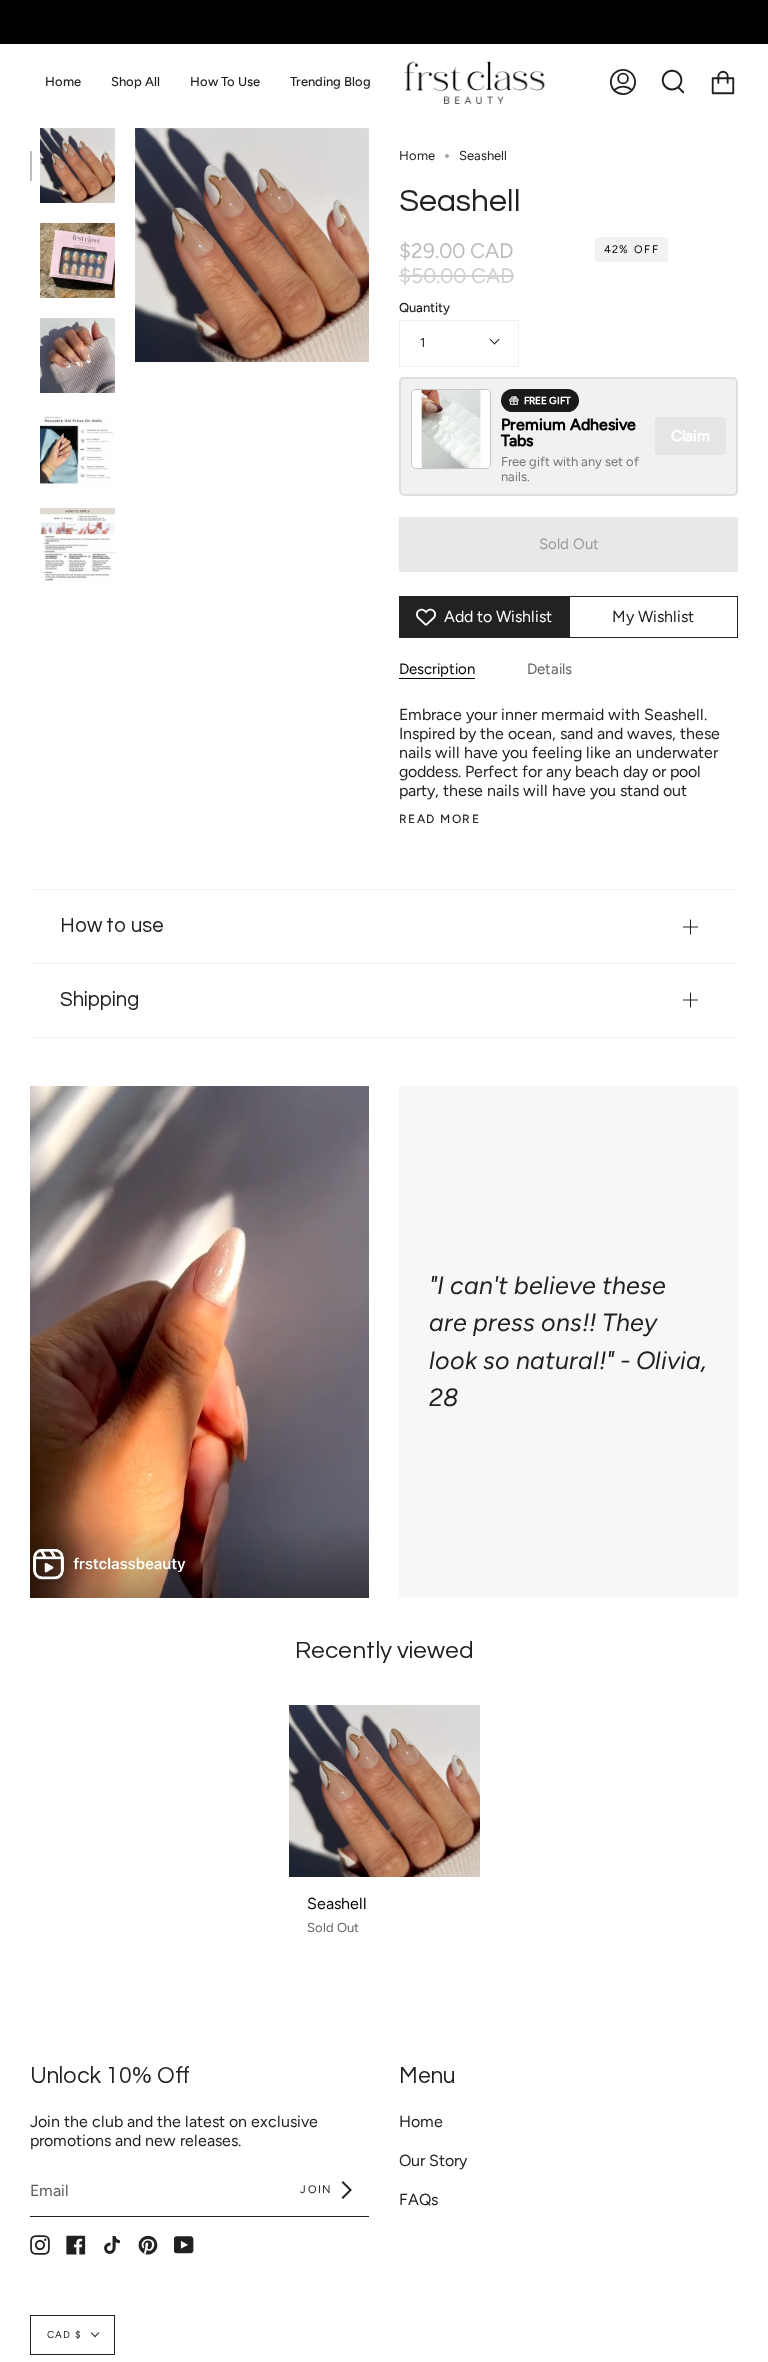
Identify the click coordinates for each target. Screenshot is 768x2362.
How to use (112, 925)
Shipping (99, 999)
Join (318, 2189)
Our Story (433, 2160)
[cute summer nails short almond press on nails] (77, 165)
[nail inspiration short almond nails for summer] (77, 260)
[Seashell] (385, 1791)
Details (549, 669)
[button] (135, 81)
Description (437, 669)
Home (417, 155)
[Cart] (723, 81)
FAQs (418, 2199)
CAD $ (64, 2334)
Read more (439, 819)
